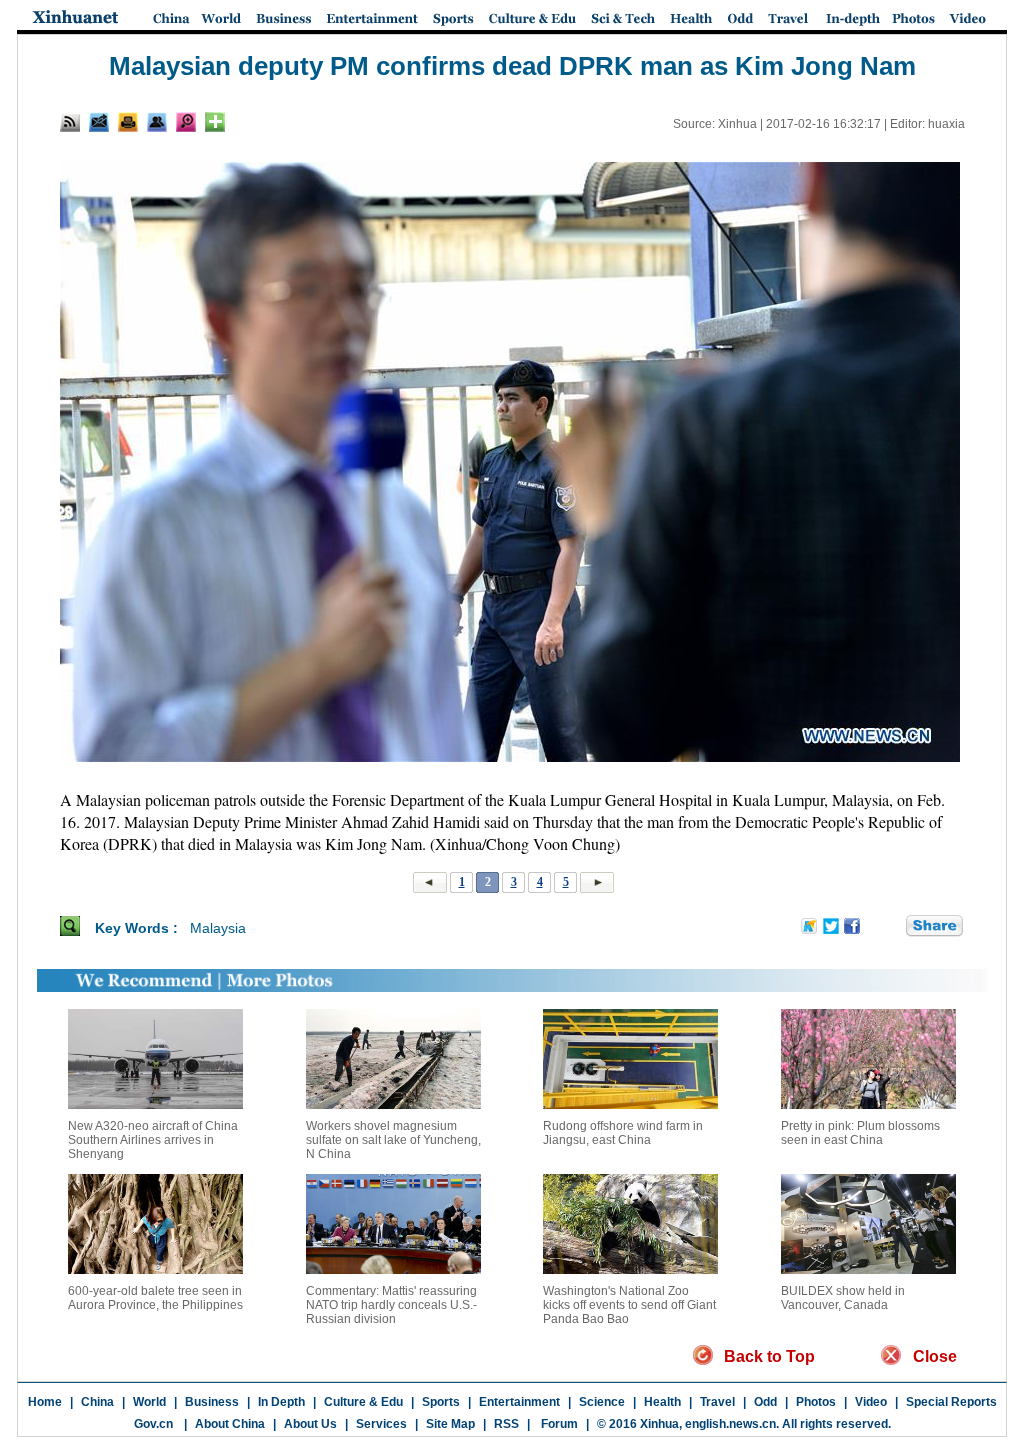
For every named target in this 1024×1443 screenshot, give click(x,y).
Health (662, 1402)
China (97, 1402)
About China (230, 1424)
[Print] (128, 122)
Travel (717, 1402)
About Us (310, 1424)
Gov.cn (153, 1424)
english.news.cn (730, 1424)
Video (871, 1402)
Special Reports (951, 1402)
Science (602, 1402)
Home (45, 1402)
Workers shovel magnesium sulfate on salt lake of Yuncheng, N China (393, 1140)
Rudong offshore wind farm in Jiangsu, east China (623, 1133)
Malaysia (218, 928)
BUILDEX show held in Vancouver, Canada (843, 1298)
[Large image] (186, 122)
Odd (765, 1402)
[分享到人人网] (892, 927)
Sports (441, 1402)
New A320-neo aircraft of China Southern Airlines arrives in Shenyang (153, 1140)
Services (381, 1424)
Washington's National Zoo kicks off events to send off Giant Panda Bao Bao (629, 1305)
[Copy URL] (157, 122)
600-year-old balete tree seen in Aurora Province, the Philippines (155, 1298)
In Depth (281, 1402)
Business (212, 1402)
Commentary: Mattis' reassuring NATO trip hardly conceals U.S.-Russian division (391, 1305)
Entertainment (519, 1402)
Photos (816, 1402)
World (149, 1402)
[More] (215, 122)
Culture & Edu (363, 1402)
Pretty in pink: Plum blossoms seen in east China (860, 1133)
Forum (558, 1424)
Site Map (450, 1424)
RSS (506, 1424)
